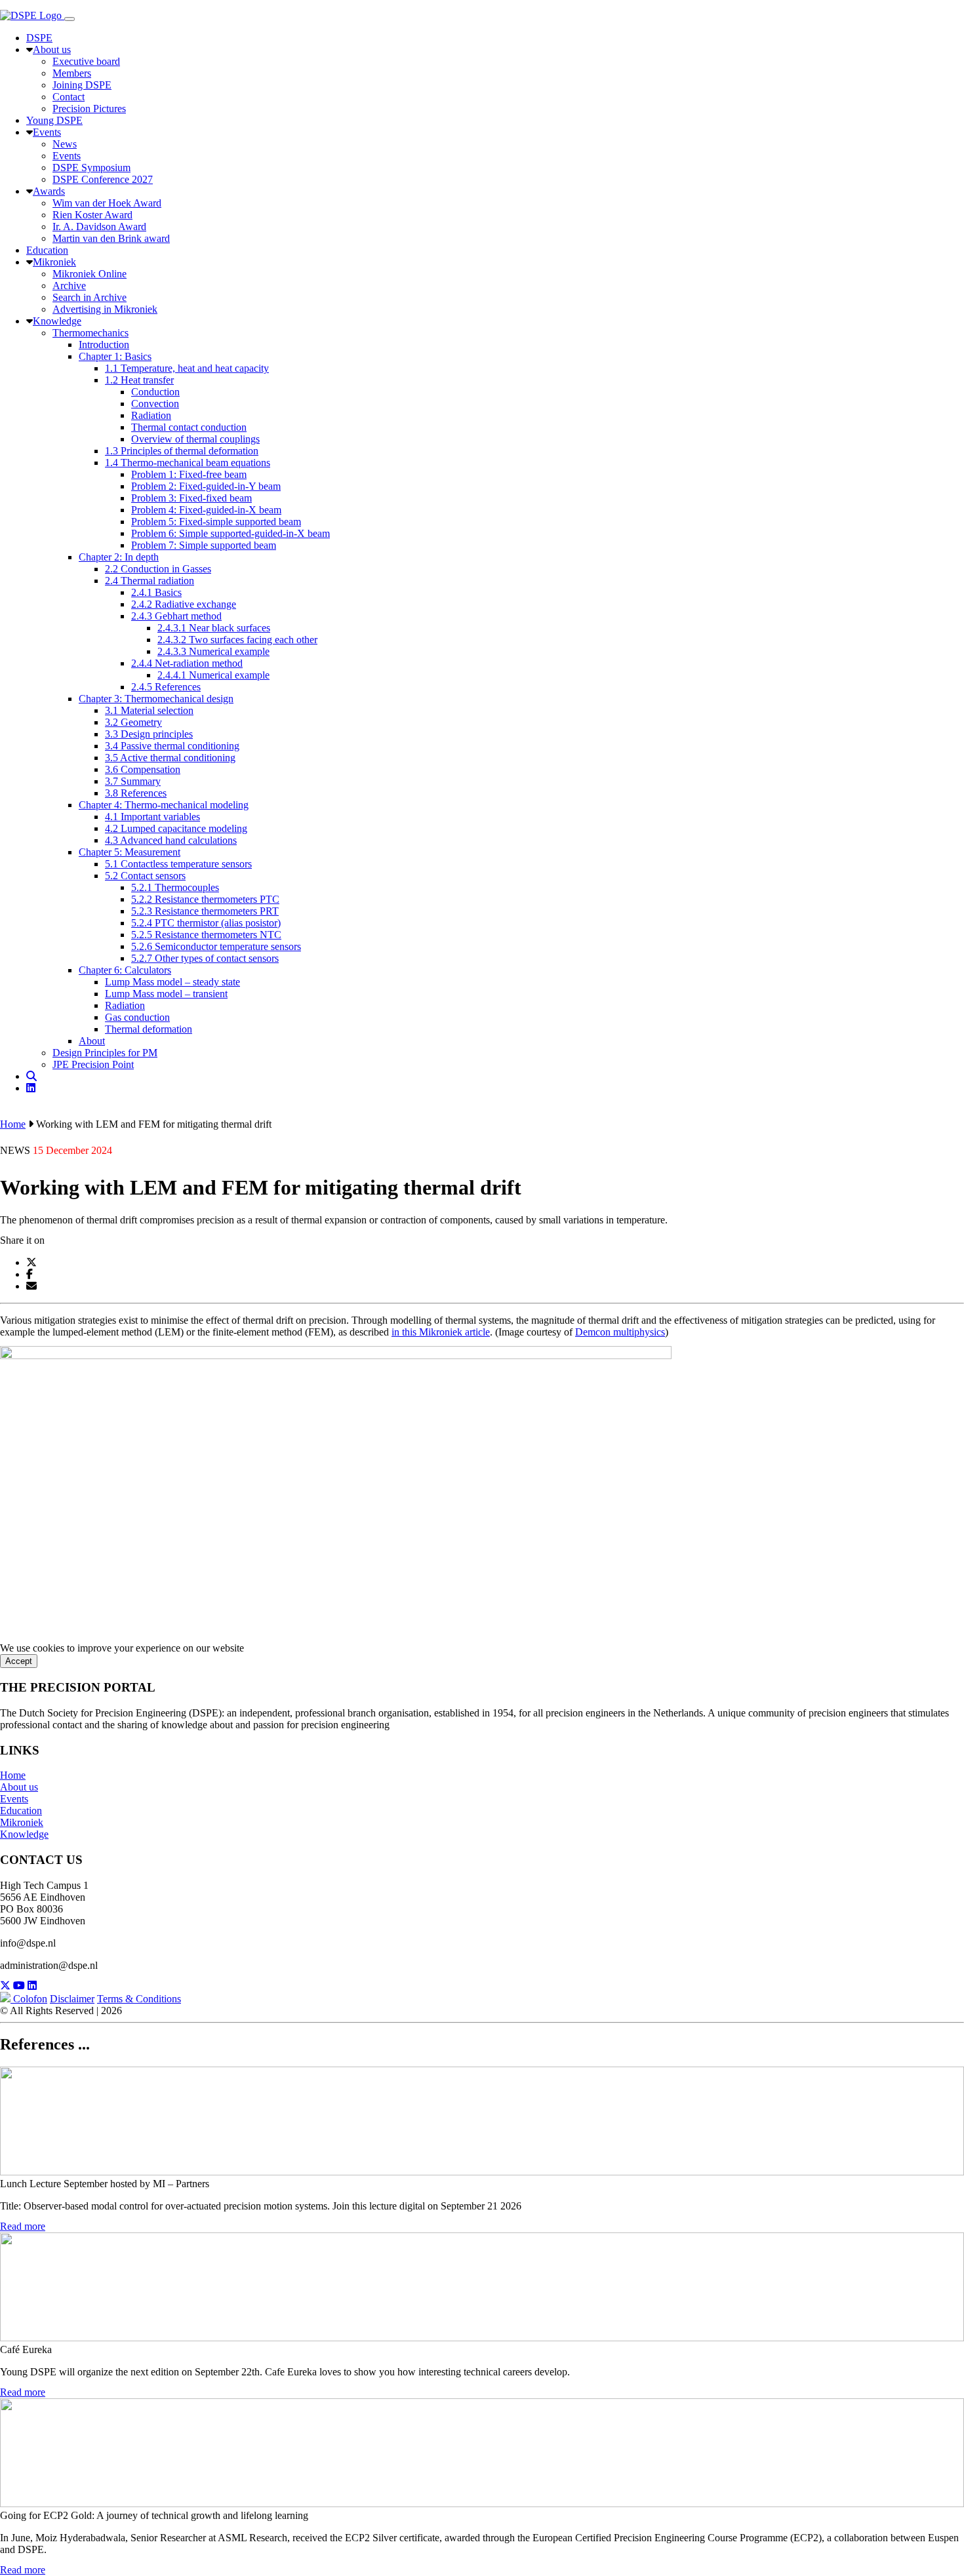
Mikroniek (22, 1822)
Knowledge (24, 1834)
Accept (19, 1661)
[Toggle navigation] (70, 19)
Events (14, 1799)
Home (13, 1124)
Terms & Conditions (139, 1999)
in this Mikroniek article (441, 1332)
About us (19, 1787)
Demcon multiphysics (620, 1332)
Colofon (30, 1999)
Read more (23, 2226)
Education (21, 1811)
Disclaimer (72, 1999)
